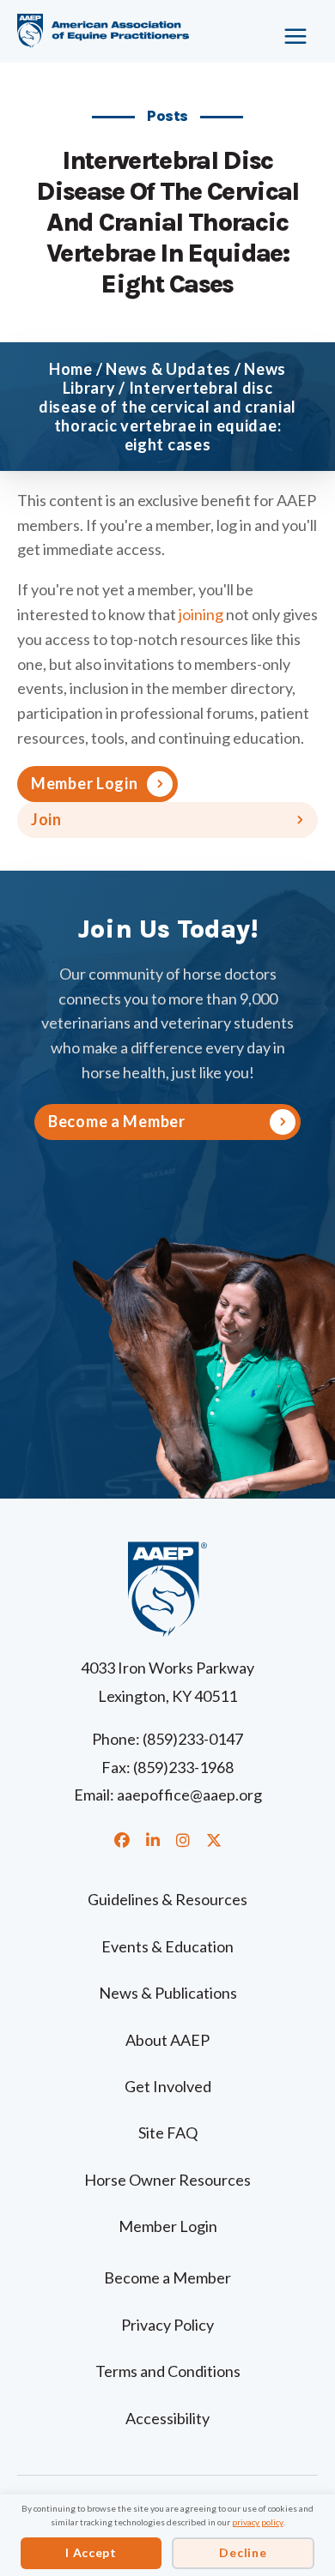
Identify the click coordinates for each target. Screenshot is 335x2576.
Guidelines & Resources (167, 1899)
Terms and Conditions (168, 2371)
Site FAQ (168, 2133)
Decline (243, 2552)
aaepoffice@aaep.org (189, 1795)
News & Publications (168, 1993)
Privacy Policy (167, 2325)
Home (71, 369)
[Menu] (285, 30)
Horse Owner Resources (167, 2180)
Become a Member (167, 2277)
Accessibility (167, 2418)
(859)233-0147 (193, 1739)
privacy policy (258, 2522)
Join (46, 819)
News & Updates (168, 369)
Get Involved (168, 2086)
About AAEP (167, 2040)
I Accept (91, 2552)
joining (201, 614)
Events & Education (167, 1946)
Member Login (85, 783)
